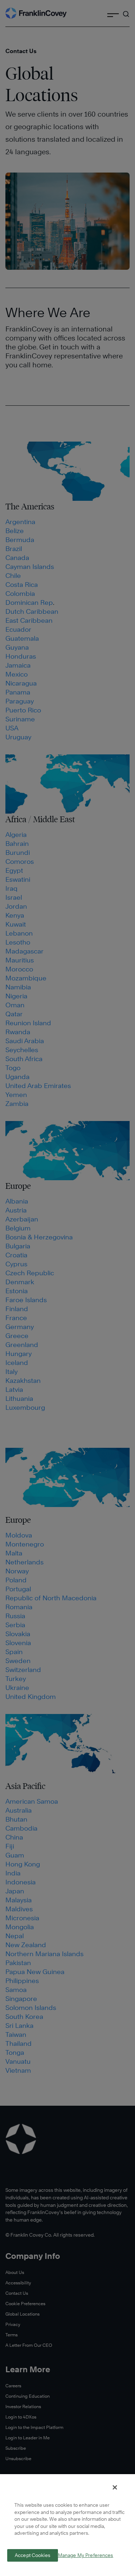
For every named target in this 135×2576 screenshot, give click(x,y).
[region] (67, 2525)
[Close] (115, 2487)
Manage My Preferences (86, 2555)
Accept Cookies (33, 2555)
